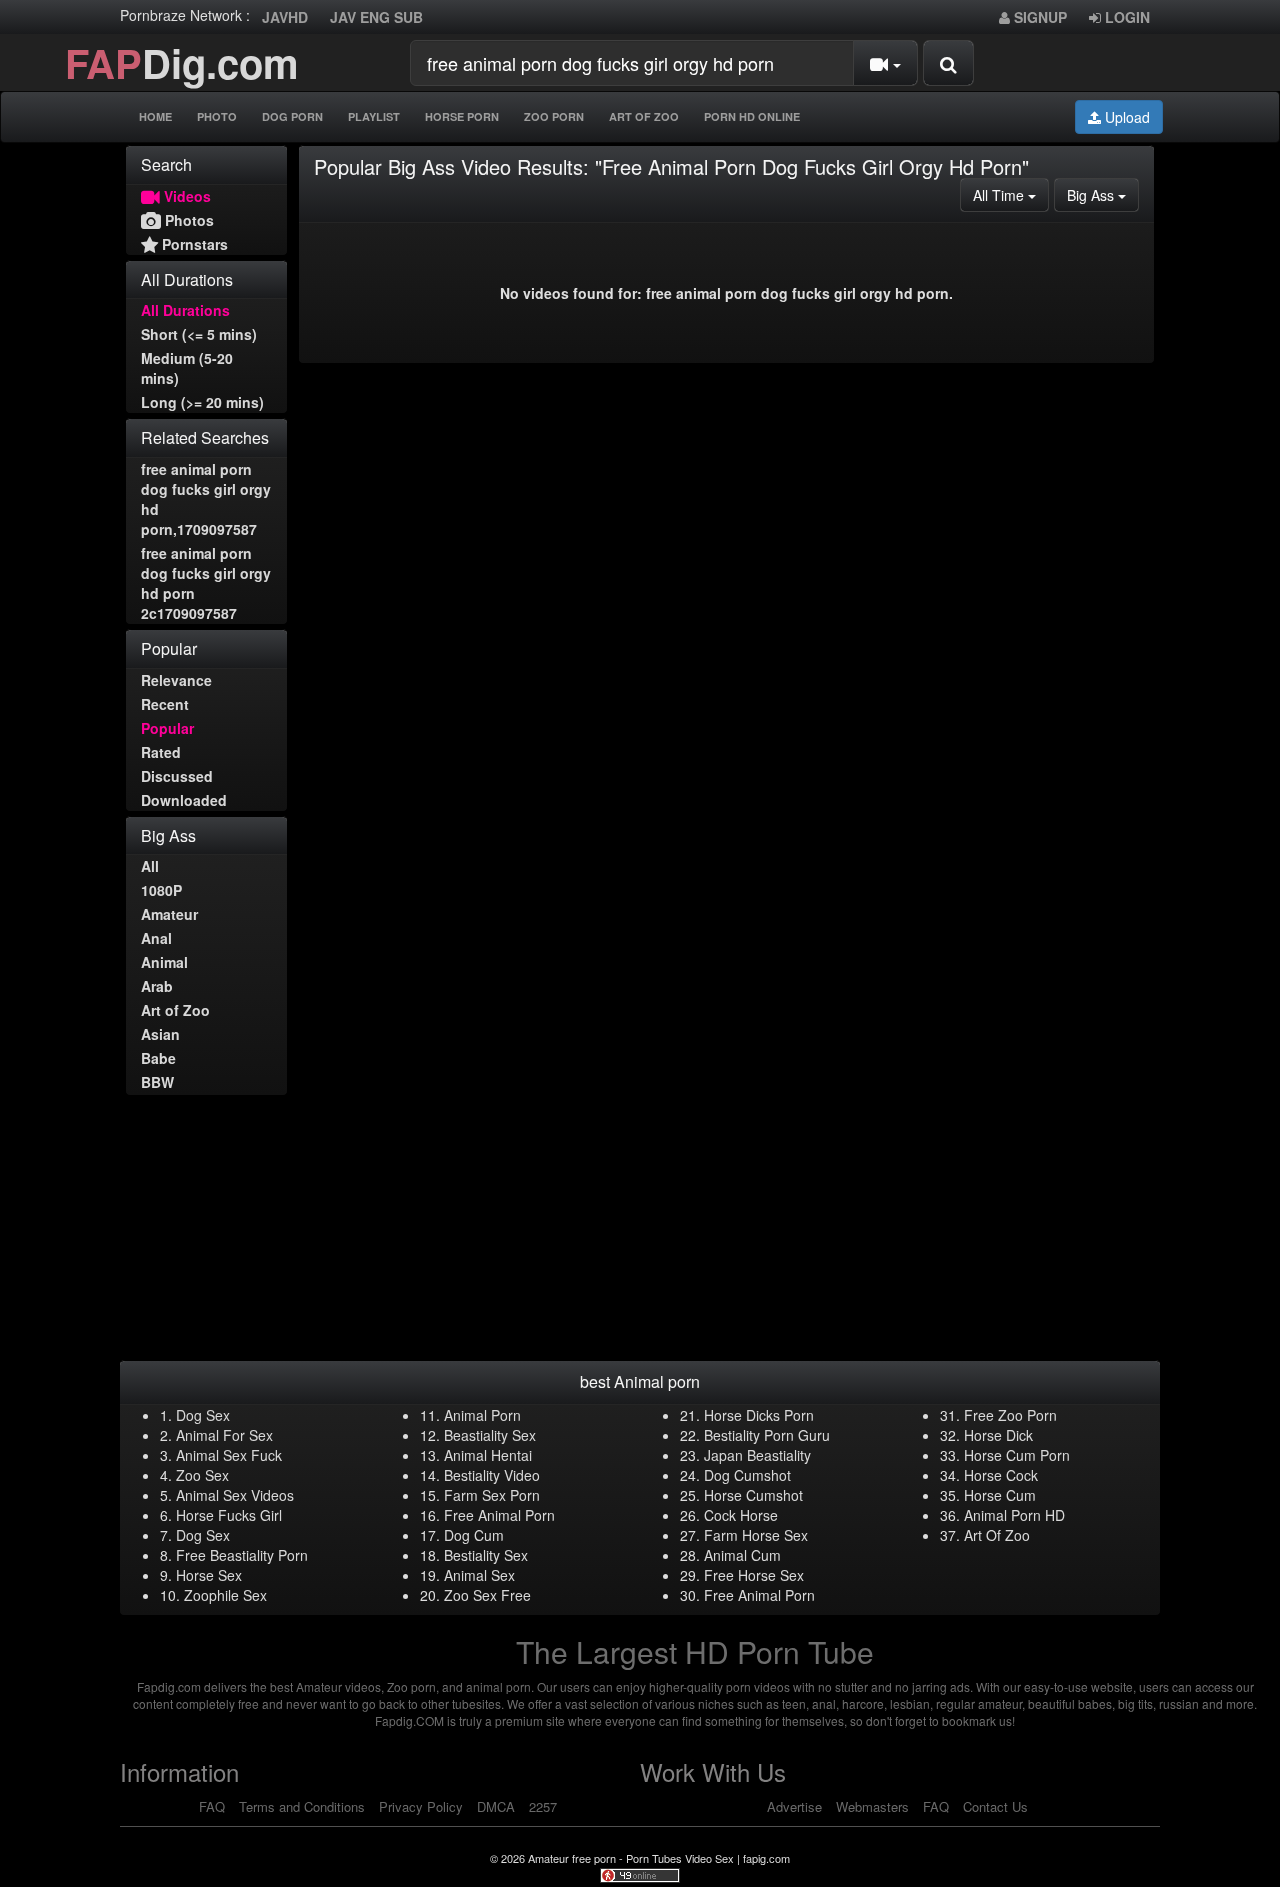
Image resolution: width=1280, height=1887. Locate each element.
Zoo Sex (202, 1475)
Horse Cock (1001, 1475)
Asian (160, 1034)
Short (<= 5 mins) (199, 334)
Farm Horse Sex (756, 1535)
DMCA (496, 1806)
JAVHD (285, 17)
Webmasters (872, 1806)
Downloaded (184, 800)
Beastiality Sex (490, 1435)
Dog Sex (203, 1415)
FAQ (212, 1806)
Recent (165, 704)
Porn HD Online (752, 116)
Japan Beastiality (757, 1455)
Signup (1038, 17)
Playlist (374, 116)
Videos (185, 196)
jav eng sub (376, 17)
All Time (1011, 194)
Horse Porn (462, 116)
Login (1125, 17)
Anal (156, 938)
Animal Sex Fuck (229, 1455)
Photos (187, 220)
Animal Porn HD (1014, 1515)
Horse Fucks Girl (229, 1515)
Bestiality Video (492, 1475)
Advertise (794, 1806)
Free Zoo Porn (1010, 1415)
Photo (217, 116)
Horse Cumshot (753, 1495)
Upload (1125, 117)
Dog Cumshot (747, 1475)
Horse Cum (1000, 1495)
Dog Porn (292, 116)
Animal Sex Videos (235, 1495)
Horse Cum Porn (1017, 1455)
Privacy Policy (421, 1806)
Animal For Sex (224, 1435)
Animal (164, 962)
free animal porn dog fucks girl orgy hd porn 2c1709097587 (206, 583)
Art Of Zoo (644, 116)
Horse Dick (998, 1435)
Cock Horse (741, 1515)
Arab (157, 986)
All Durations (185, 310)
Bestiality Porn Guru (767, 1435)
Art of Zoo (175, 1010)
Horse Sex (209, 1575)
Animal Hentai (488, 1455)
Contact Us (995, 1806)
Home (155, 116)
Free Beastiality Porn (242, 1555)
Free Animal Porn (499, 1515)
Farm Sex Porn (492, 1495)
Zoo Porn (554, 116)
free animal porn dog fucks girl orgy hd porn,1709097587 (206, 499)
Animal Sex (479, 1575)
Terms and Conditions (302, 1806)
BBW (157, 1082)
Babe (158, 1058)
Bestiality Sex (486, 1555)
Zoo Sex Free (487, 1595)
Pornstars (193, 244)
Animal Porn (482, 1415)
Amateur (169, 914)
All (150, 866)
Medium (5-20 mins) (187, 368)
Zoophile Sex (225, 1595)
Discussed (177, 776)
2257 (543, 1806)
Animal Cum (742, 1555)
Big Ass (1103, 194)
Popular (167, 728)
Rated (161, 752)
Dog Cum (474, 1535)
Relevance (176, 680)
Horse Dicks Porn (759, 1415)
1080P (161, 890)
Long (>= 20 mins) (202, 402)
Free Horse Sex (754, 1575)
